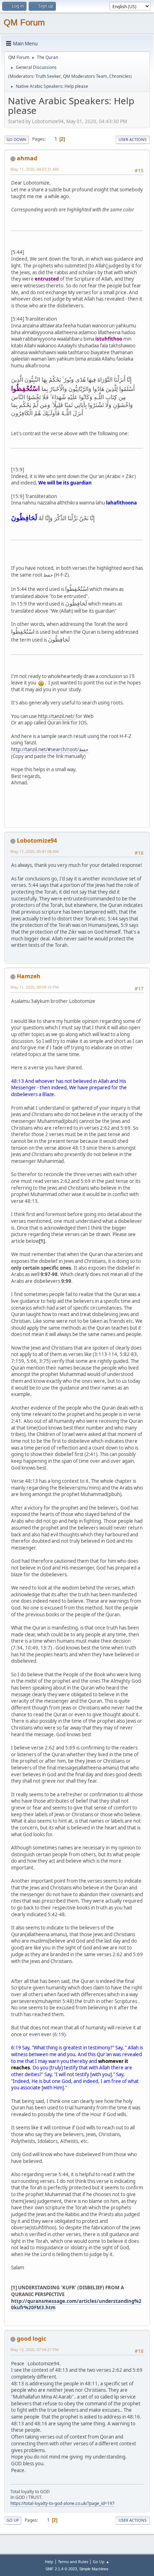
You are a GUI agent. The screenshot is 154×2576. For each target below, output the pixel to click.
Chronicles (120, 76)
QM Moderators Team (85, 76)
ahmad (27, 158)
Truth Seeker (48, 76)
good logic (32, 2339)
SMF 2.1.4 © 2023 (61, 2569)
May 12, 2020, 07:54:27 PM (35, 2349)
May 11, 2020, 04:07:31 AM (35, 169)
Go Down (16, 139)
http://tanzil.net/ (56, 716)
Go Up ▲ (101, 2562)
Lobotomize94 (37, 840)
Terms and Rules (73, 2562)
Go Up (13, 2520)
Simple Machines (94, 2569)
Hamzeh (29, 976)
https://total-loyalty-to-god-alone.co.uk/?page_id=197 (62, 2503)
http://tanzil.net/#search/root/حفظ (50, 749)
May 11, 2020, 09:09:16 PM (35, 987)
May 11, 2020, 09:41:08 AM (35, 851)
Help (49, 2562)
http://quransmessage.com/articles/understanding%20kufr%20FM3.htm (76, 2304)
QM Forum (24, 22)
